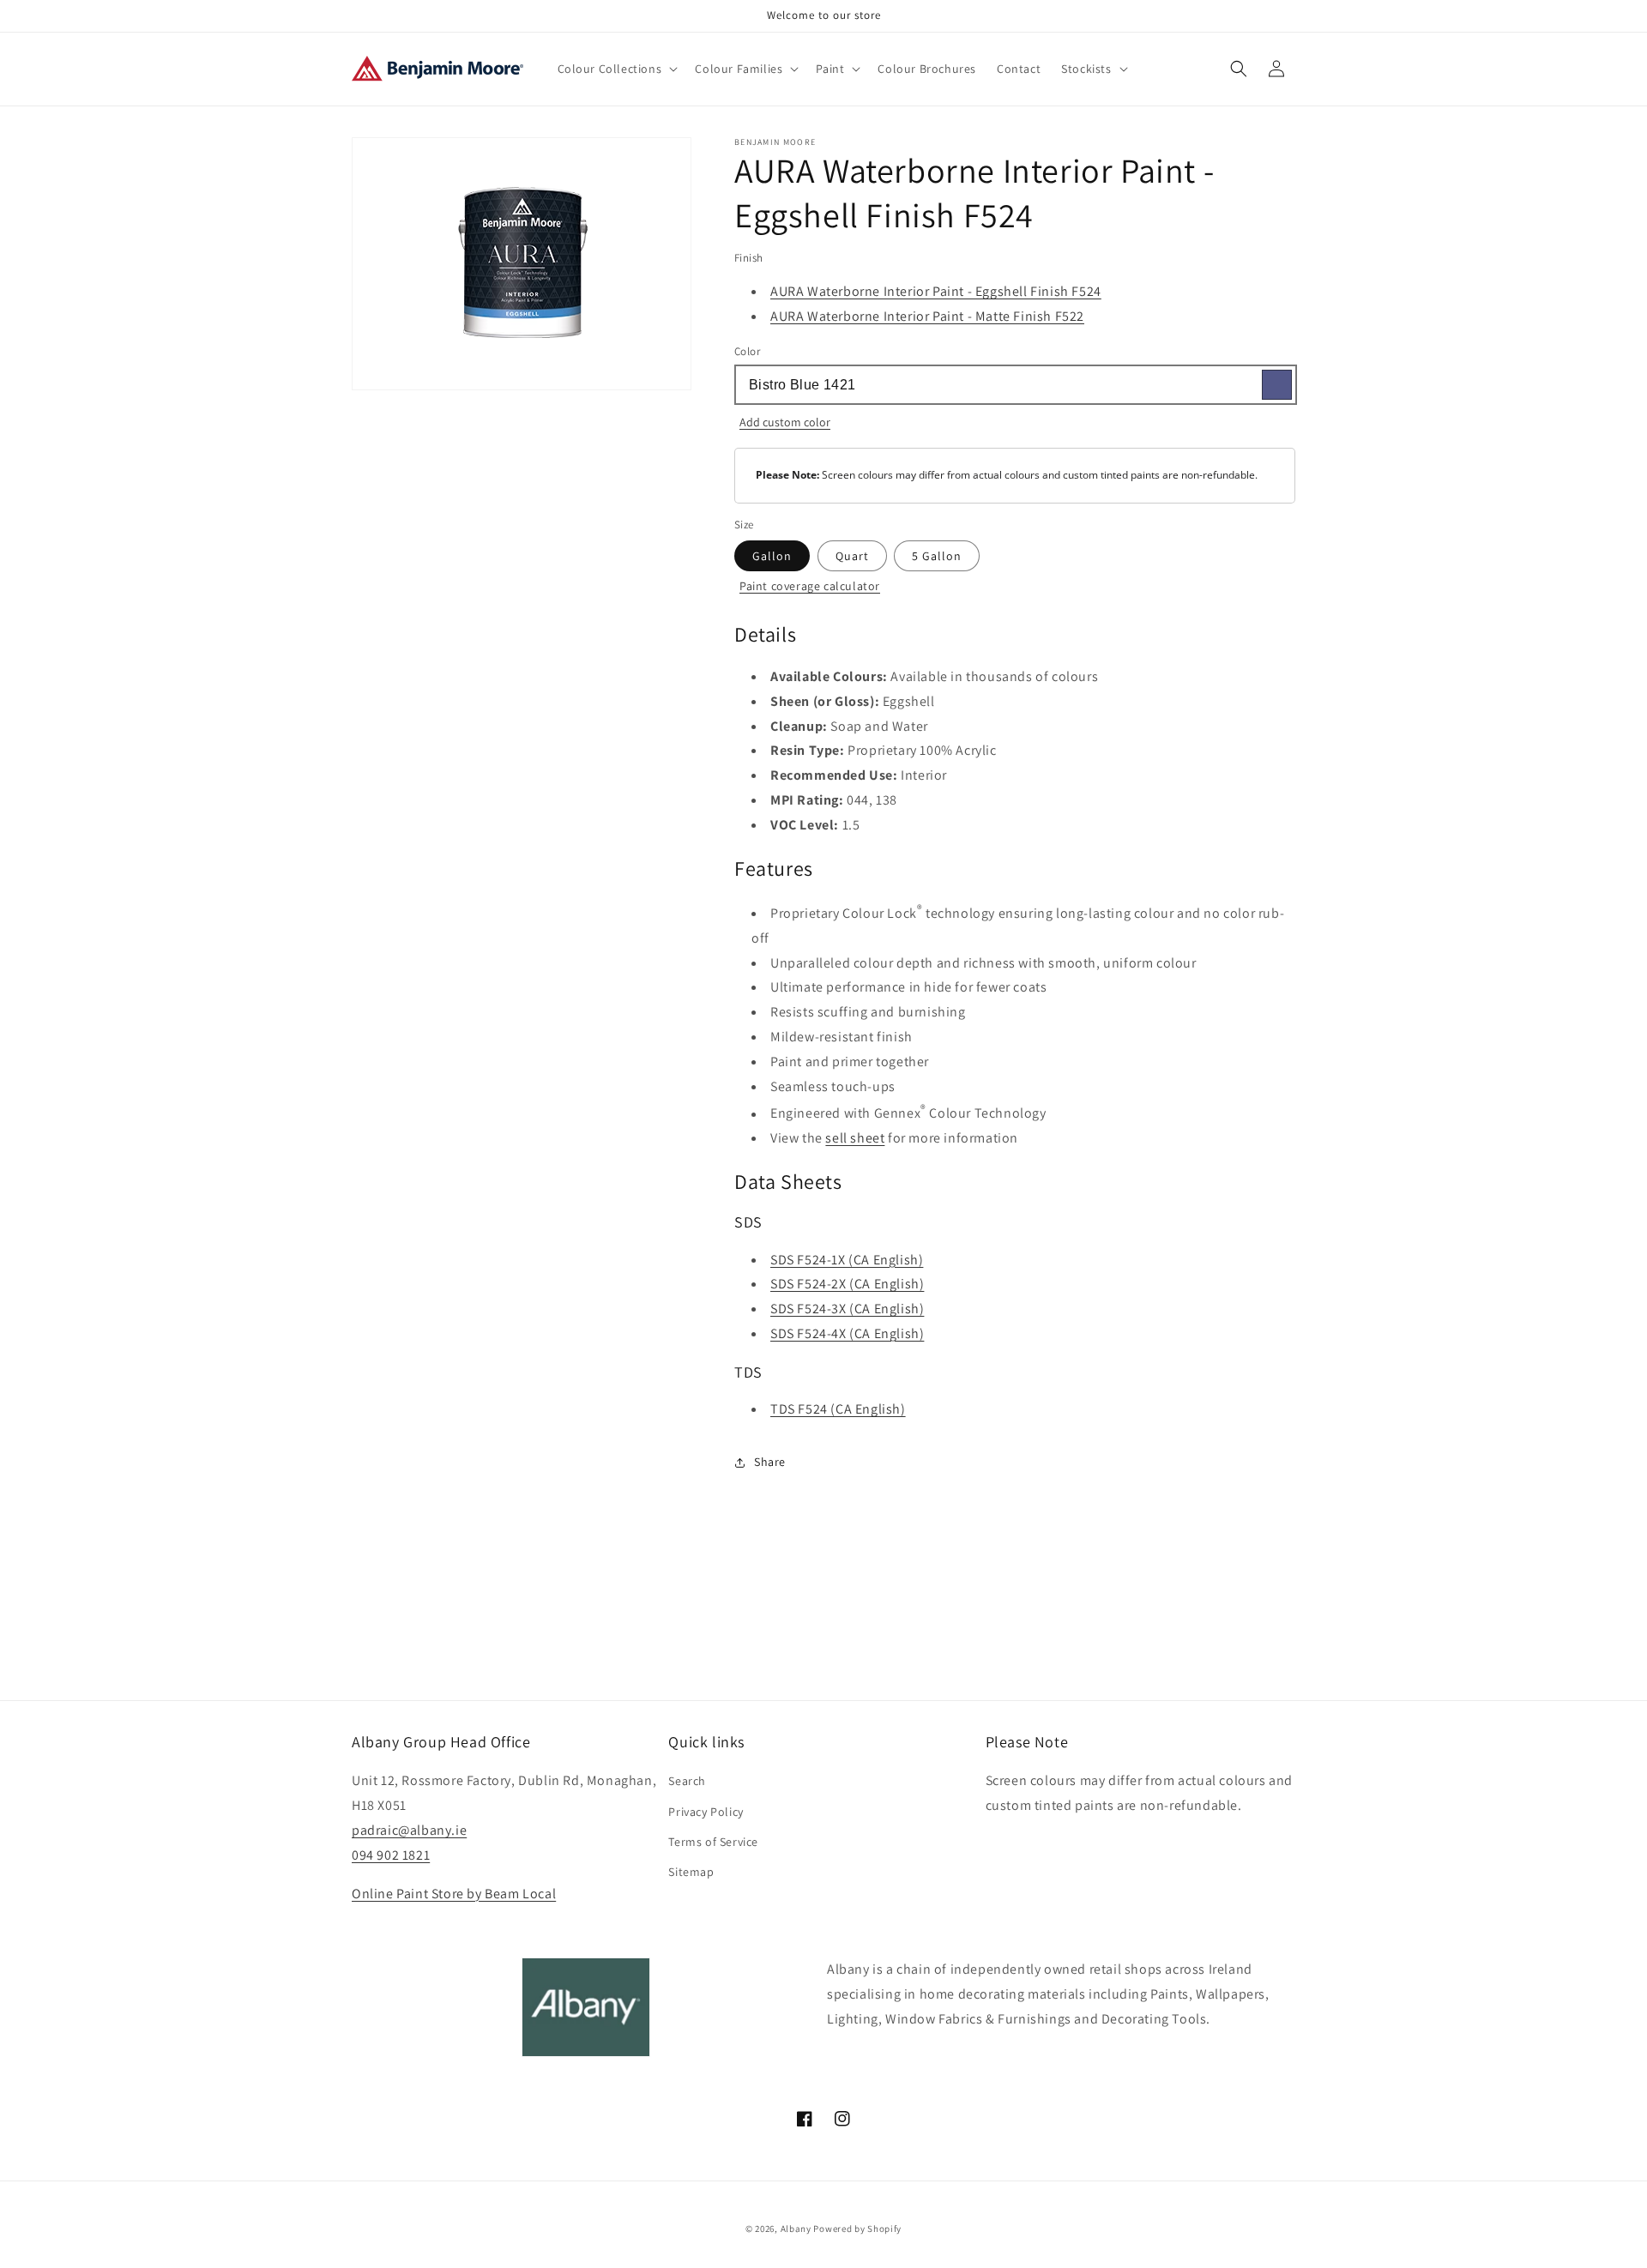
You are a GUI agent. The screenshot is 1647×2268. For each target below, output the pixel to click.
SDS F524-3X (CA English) (847, 1309)
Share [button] (770, 1462)
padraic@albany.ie (409, 1830)
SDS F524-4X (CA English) (847, 1333)
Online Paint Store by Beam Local (454, 1894)
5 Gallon (937, 556)
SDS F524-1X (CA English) (847, 1260)
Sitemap (691, 1872)
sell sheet (855, 1138)
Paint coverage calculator (810, 586)
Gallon (772, 556)
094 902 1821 (391, 1855)
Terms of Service (713, 1842)
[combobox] (1015, 385)
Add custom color (785, 422)
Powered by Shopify (857, 2229)
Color (747, 351)
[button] (616, 69)
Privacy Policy (706, 1812)
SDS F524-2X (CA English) (847, 1284)
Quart (852, 556)
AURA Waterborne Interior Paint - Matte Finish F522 (927, 316)
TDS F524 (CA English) (838, 1409)
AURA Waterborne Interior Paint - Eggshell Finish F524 (936, 291)
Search (687, 1781)
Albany (796, 2229)
